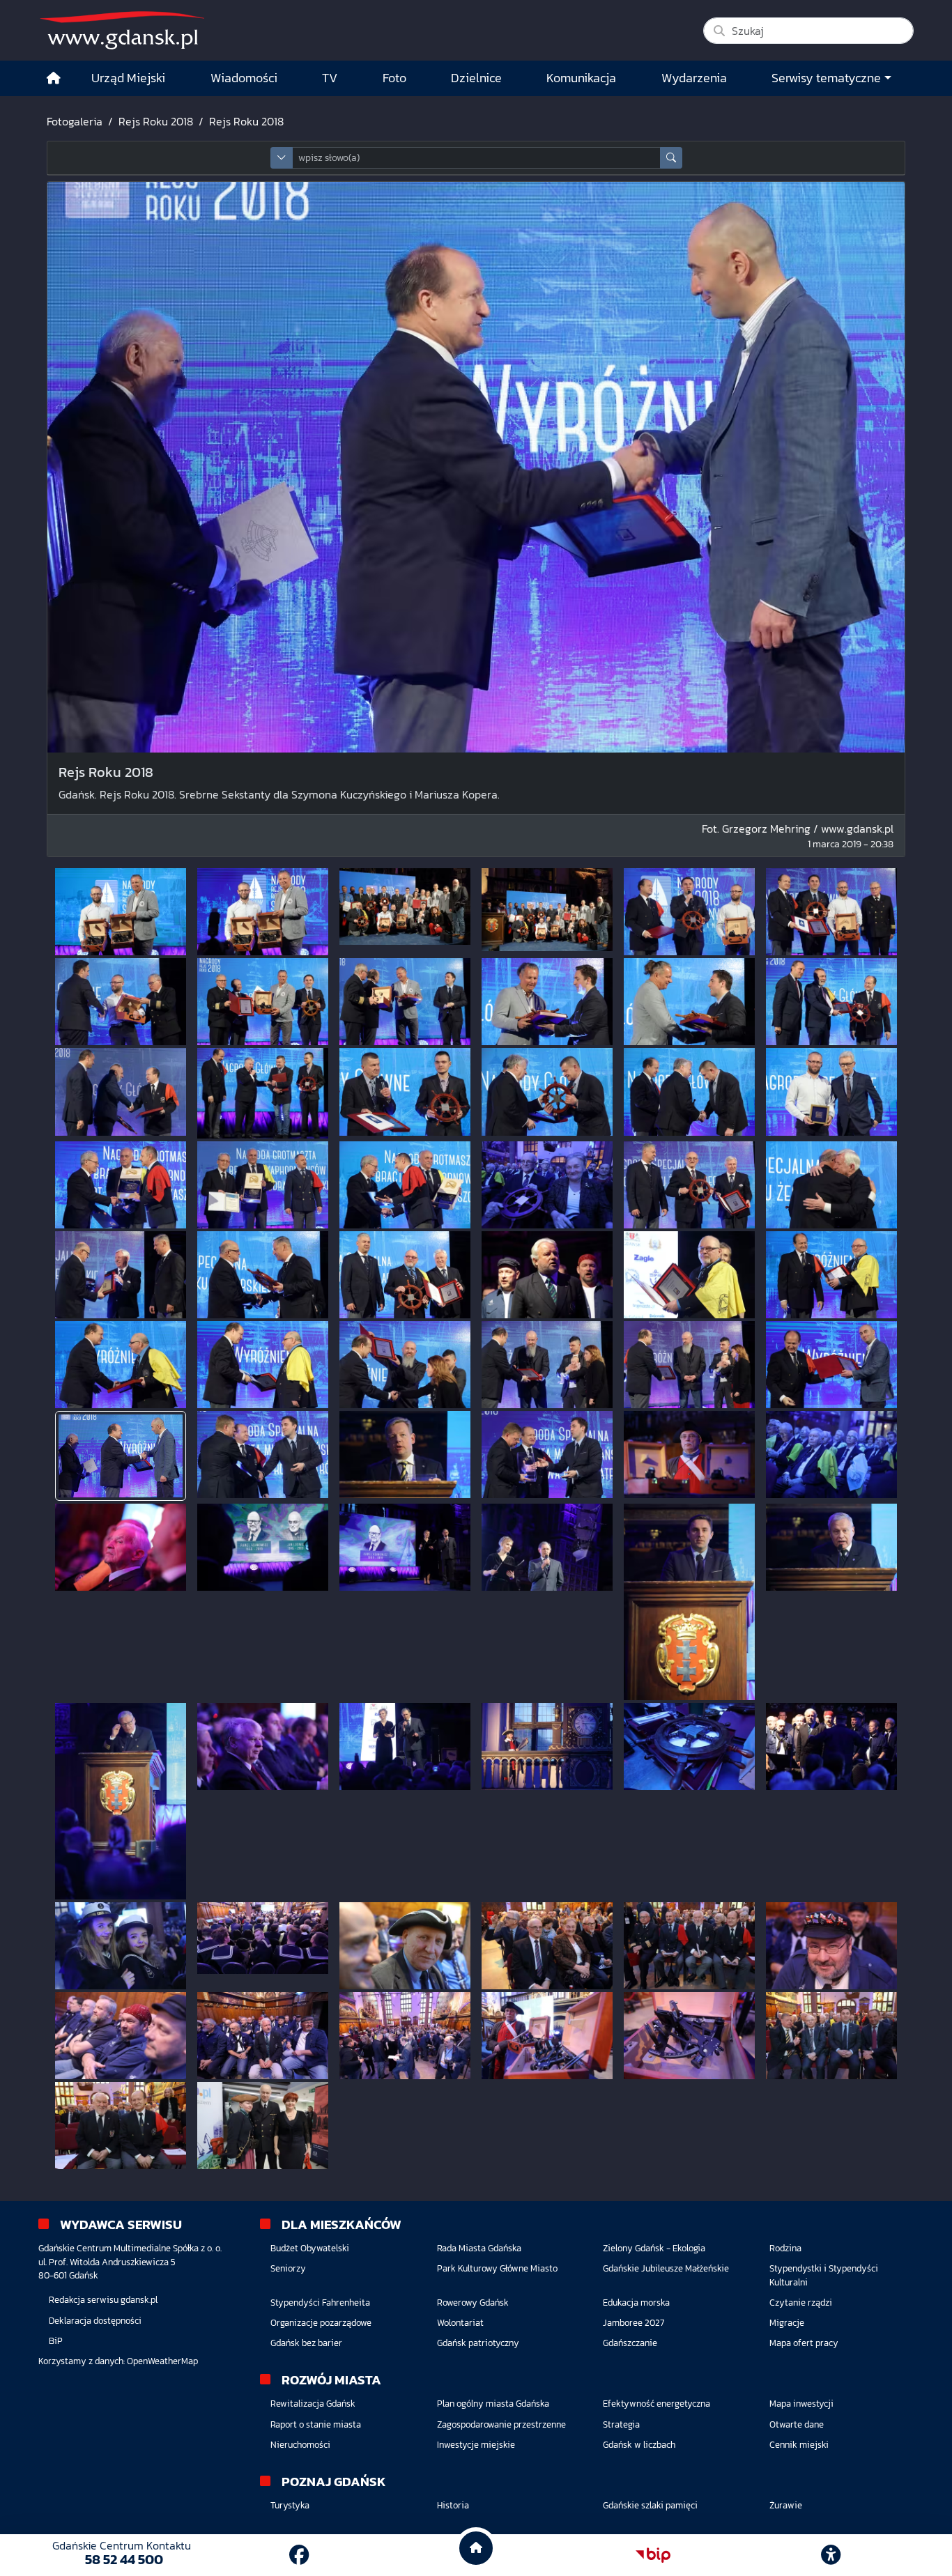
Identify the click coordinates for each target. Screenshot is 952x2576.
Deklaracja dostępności (95, 2321)
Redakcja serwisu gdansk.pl (103, 2300)
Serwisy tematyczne (826, 78)
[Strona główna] (54, 78)
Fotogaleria (75, 121)
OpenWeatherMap (162, 2361)
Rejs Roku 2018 (156, 121)
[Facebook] (299, 2555)
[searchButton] (671, 158)
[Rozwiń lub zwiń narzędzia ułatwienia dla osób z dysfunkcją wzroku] (831, 2555)
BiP (56, 2341)
